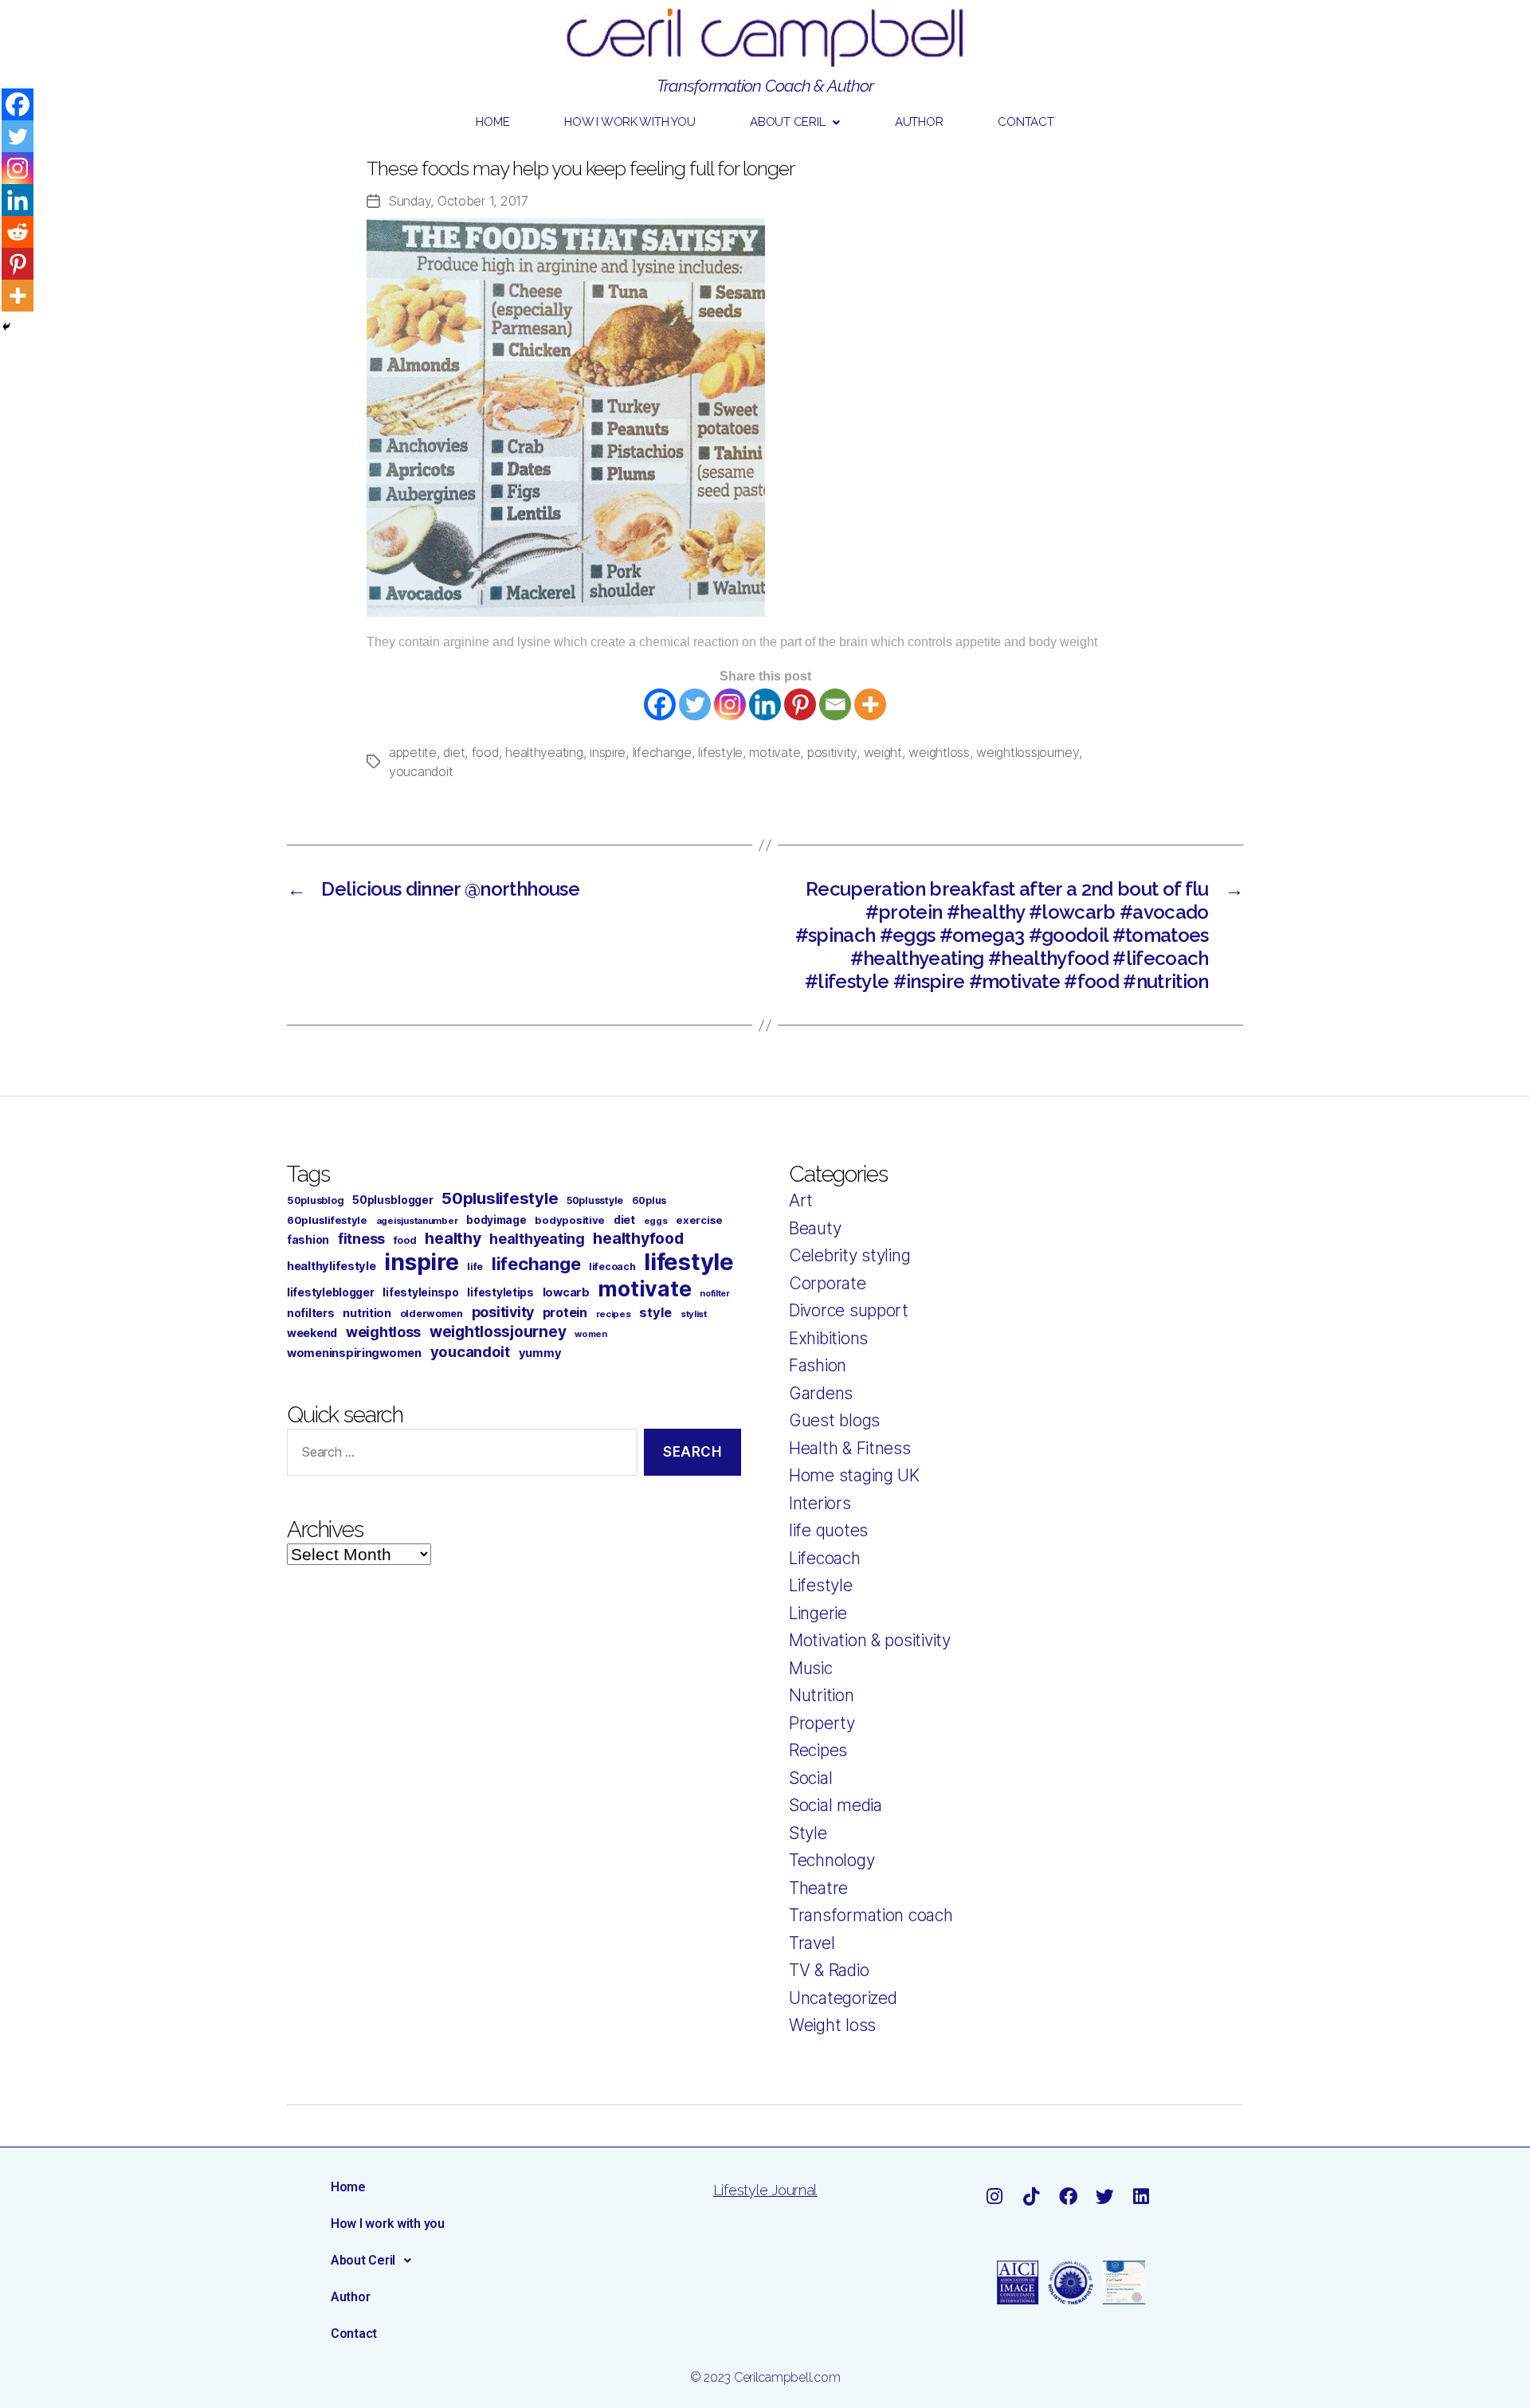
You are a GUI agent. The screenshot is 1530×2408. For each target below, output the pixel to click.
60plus (649, 1200)
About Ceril (787, 122)
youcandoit (421, 771)
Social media (836, 1805)
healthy (453, 1238)
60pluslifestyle (327, 1220)
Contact (1026, 122)
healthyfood (638, 1238)
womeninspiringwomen (354, 1353)
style (655, 1312)
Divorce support (849, 1310)
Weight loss (832, 2025)
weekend (312, 1333)
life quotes (828, 1530)
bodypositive (570, 1220)
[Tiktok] (1031, 2196)
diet (454, 752)
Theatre (818, 1888)
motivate (775, 752)
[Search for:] (459, 1455)
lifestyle (720, 752)
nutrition (367, 1313)
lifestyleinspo (420, 1292)
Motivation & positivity (870, 1640)
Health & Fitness (850, 1448)
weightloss (939, 752)
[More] (870, 704)
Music (811, 1668)
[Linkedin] (765, 704)
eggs (656, 1221)
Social (810, 1778)
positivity (832, 752)
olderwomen (432, 1314)
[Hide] (6, 327)
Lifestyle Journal (765, 2190)
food (485, 752)
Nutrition (822, 1695)
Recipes (818, 1750)
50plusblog (315, 1200)
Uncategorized (843, 1998)
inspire (608, 752)
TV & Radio (829, 1970)
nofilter (715, 1294)
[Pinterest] (800, 704)
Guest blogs (834, 1420)
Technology (832, 1860)
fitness (361, 1239)
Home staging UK (854, 1475)
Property (822, 1723)
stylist (694, 1314)
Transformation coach (871, 1915)
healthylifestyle (331, 1266)
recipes (614, 1314)
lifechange (662, 752)
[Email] (835, 704)
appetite (413, 752)
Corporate (828, 1283)
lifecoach (612, 1267)
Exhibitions (828, 1338)
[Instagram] (730, 704)
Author (919, 122)
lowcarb (566, 1292)
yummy (540, 1353)
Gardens (821, 1393)
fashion (308, 1239)
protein (565, 1312)
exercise (699, 1220)
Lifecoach (825, 1558)
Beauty (815, 1228)
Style (808, 1833)
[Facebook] (660, 704)
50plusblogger (393, 1200)
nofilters (311, 1313)
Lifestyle (821, 1585)
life (475, 1267)
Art (801, 1200)
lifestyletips (500, 1292)
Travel (812, 1943)
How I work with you (630, 122)
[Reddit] (18, 232)
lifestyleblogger (331, 1292)
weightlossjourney (1027, 752)
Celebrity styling (849, 1255)
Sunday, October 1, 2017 (458, 201)
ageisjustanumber (417, 1221)
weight (883, 752)
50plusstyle (595, 1200)
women (591, 1334)
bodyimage (496, 1220)
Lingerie (818, 1613)
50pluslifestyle (500, 1198)
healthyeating (544, 752)
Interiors (820, 1503)
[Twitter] (695, 704)
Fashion (818, 1365)
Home (492, 122)
